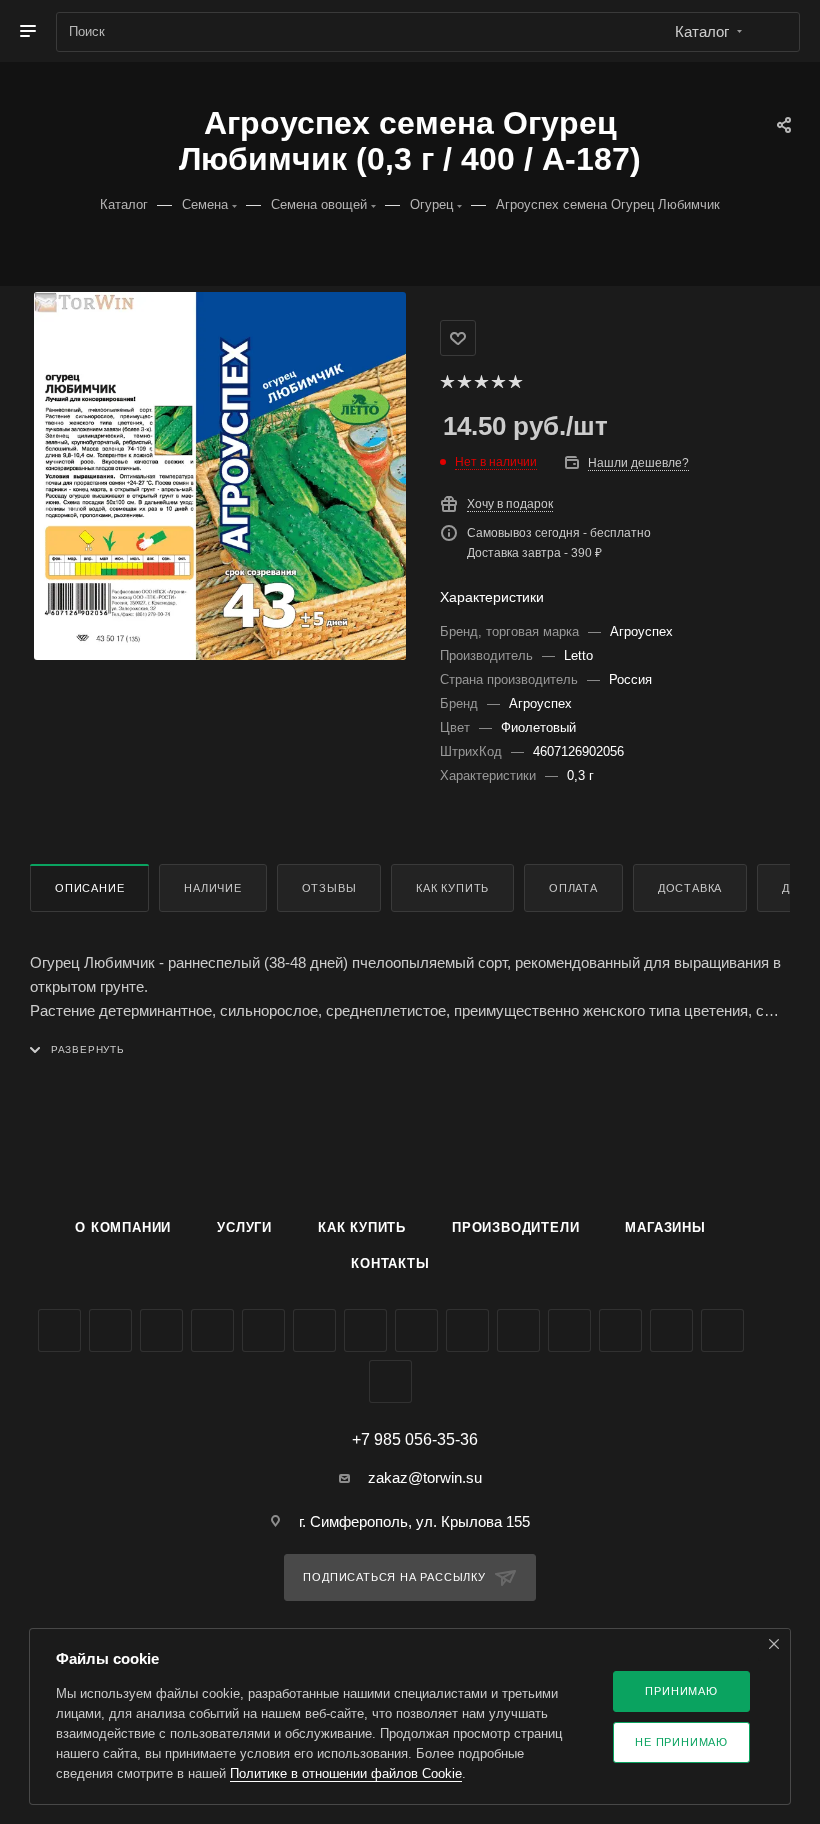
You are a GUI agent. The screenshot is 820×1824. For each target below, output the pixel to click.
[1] (446, 382)
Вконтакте (59, 1330)
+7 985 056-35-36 (415, 1440)
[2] (463, 382)
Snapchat (722, 1330)
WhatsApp (518, 1330)
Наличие (213, 888)
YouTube (314, 1330)
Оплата (573, 888)
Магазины (665, 1227)
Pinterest (671, 1330)
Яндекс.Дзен (569, 1330)
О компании (123, 1227)
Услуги (244, 1227)
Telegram (263, 1330)
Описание (89, 888)
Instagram (212, 1330)
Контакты (390, 1263)
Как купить (452, 888)
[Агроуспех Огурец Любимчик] (220, 476)
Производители (515, 1227)
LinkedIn (390, 1381)
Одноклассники (365, 1330)
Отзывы (329, 888)
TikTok (620, 1330)
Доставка (690, 888)
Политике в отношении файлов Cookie (346, 1773)
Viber (467, 1330)
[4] (497, 382)
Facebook (110, 1330)
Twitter (161, 1330)
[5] (514, 382)
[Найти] (775, 32)
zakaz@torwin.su (425, 1477)
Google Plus (416, 1330)
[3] (480, 382)
